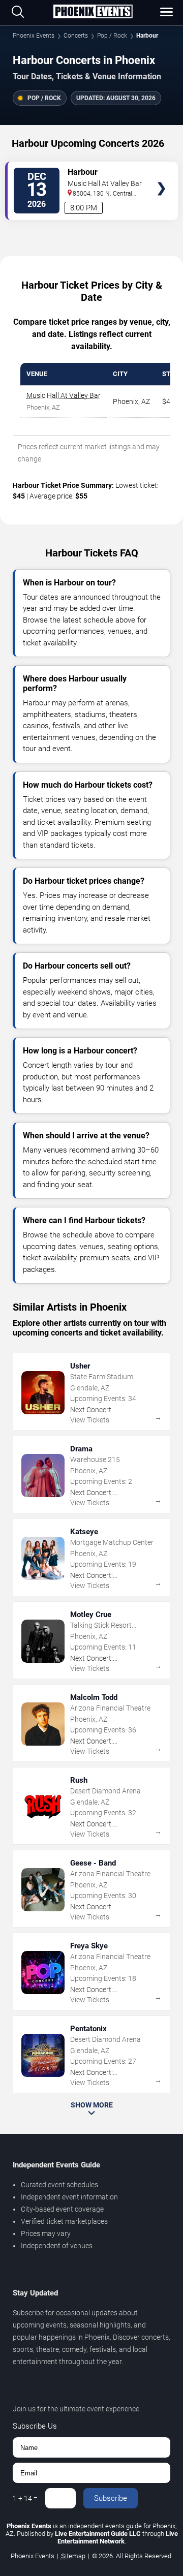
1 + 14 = (25, 2498)
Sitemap (73, 2556)
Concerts (76, 36)
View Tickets (161, 174)
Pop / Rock (112, 36)
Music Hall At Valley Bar (64, 395)
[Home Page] (93, 12)
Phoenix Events (34, 36)
